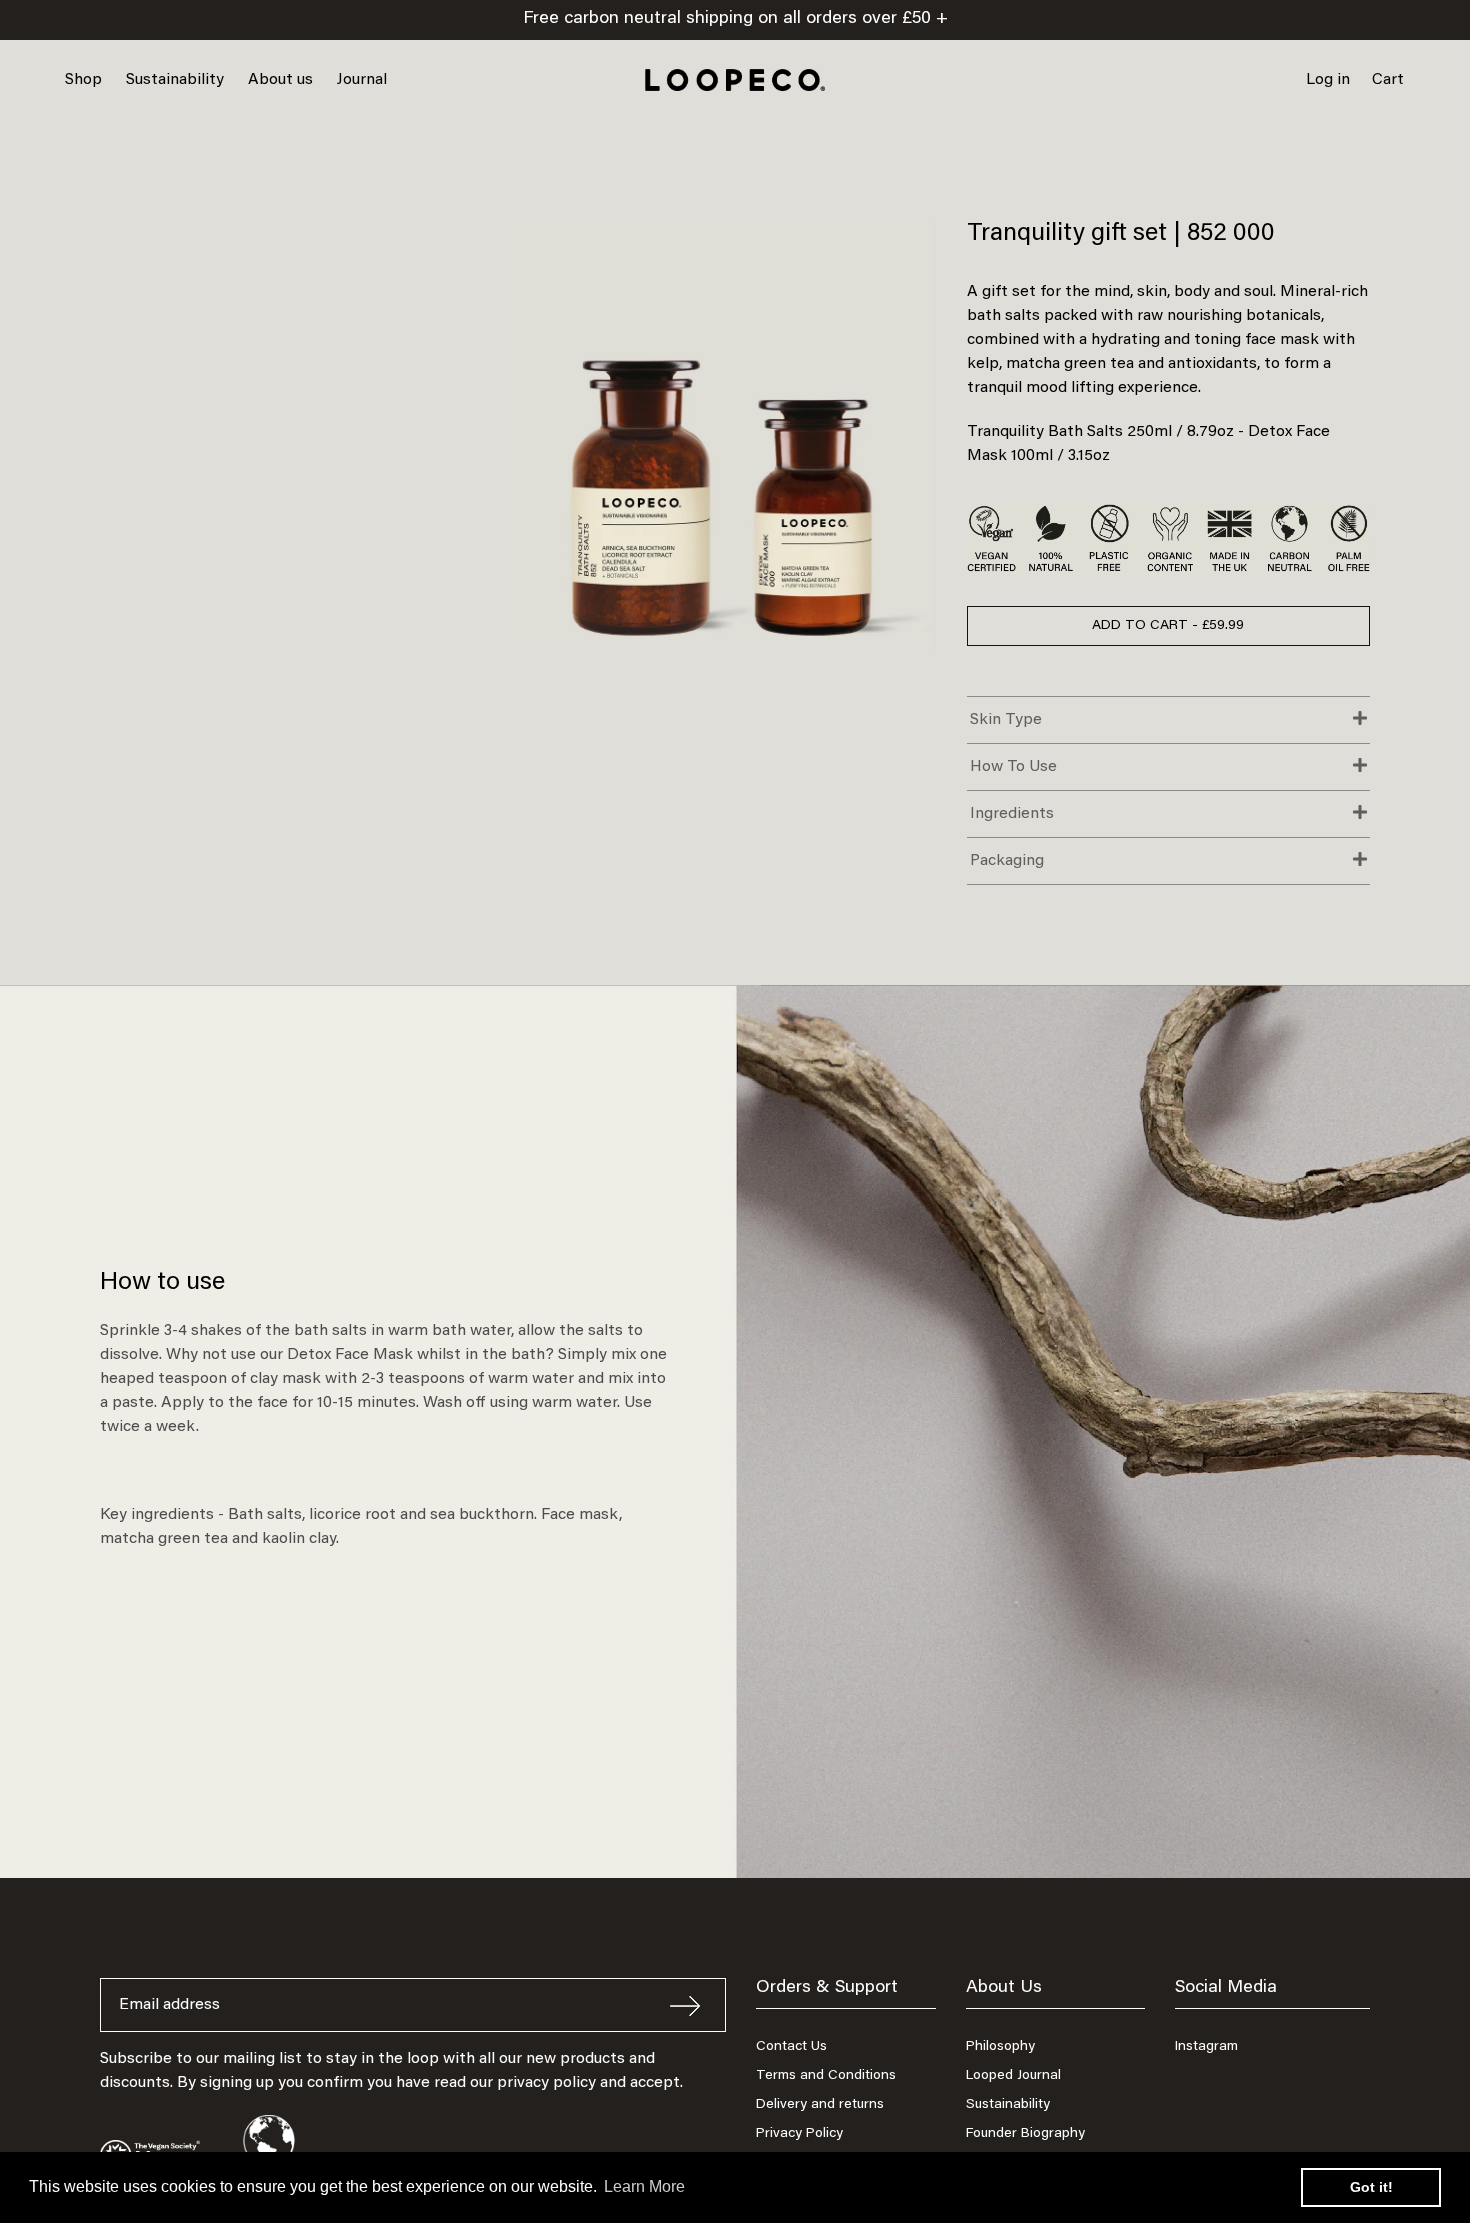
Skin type (1006, 720)
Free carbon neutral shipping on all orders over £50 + (735, 19)
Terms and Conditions (826, 2076)
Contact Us (791, 2047)
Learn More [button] (644, 2186)
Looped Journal (1013, 2076)
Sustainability (1008, 2105)
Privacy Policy (799, 2134)
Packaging (1007, 861)
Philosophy (1000, 2047)
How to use (1013, 767)
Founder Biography (1025, 2134)
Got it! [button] (1371, 2187)
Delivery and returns (820, 2105)
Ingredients (1012, 814)
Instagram (1206, 2047)
